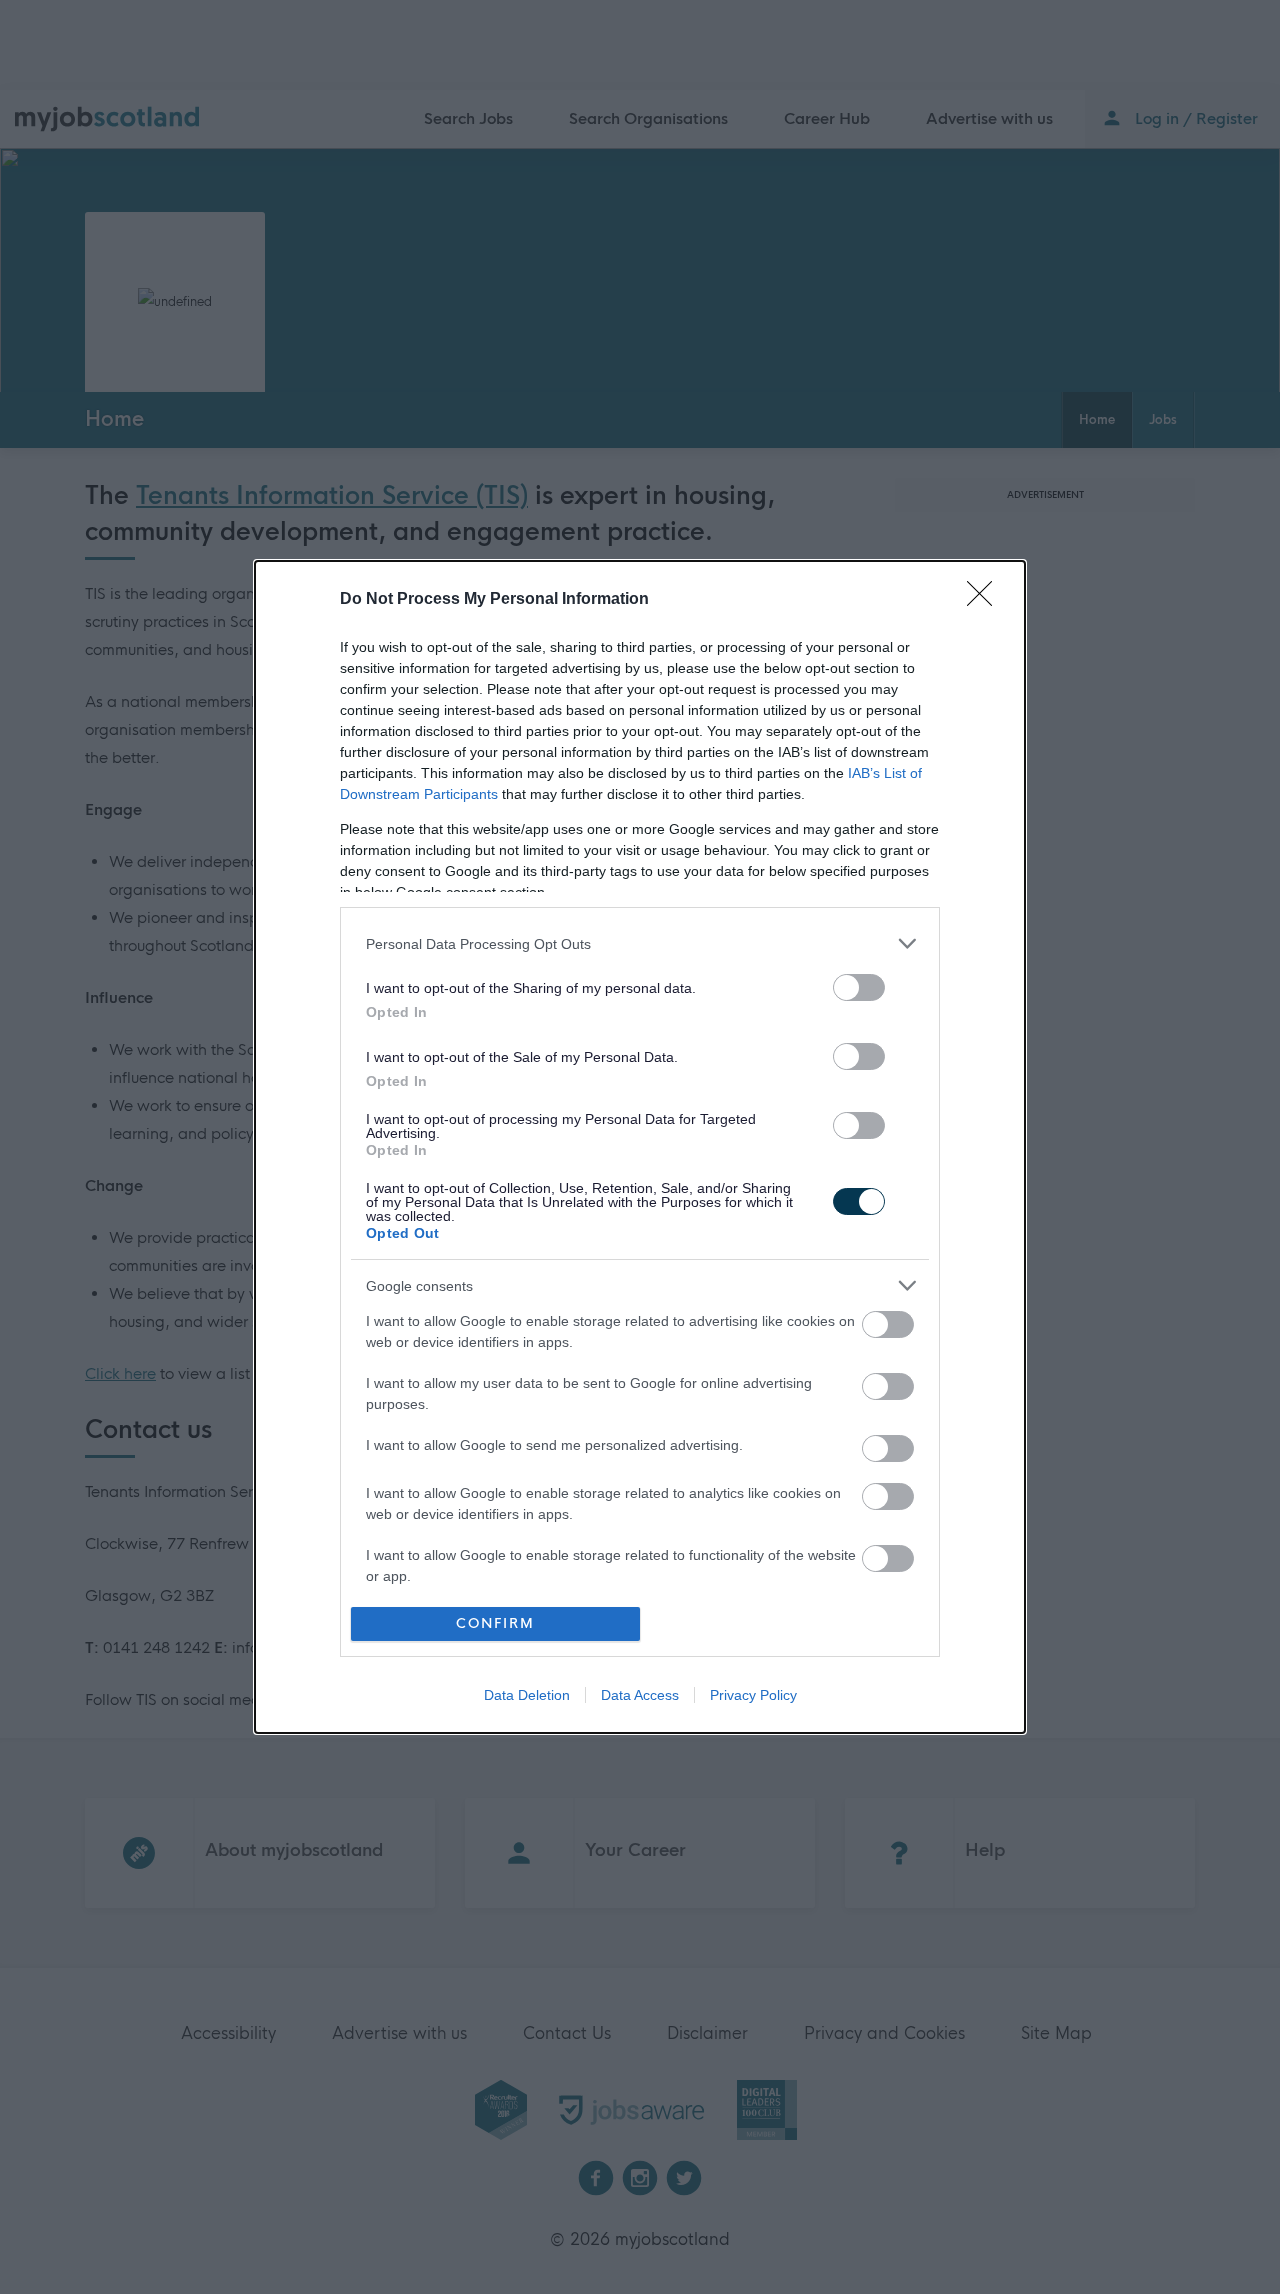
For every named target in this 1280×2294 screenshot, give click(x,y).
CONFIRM (495, 1623)
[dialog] (640, 1146)
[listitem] (640, 943)
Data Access (640, 1695)
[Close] (986, 600)
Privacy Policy (753, 1695)
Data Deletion (527, 1695)
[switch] (859, 987)
